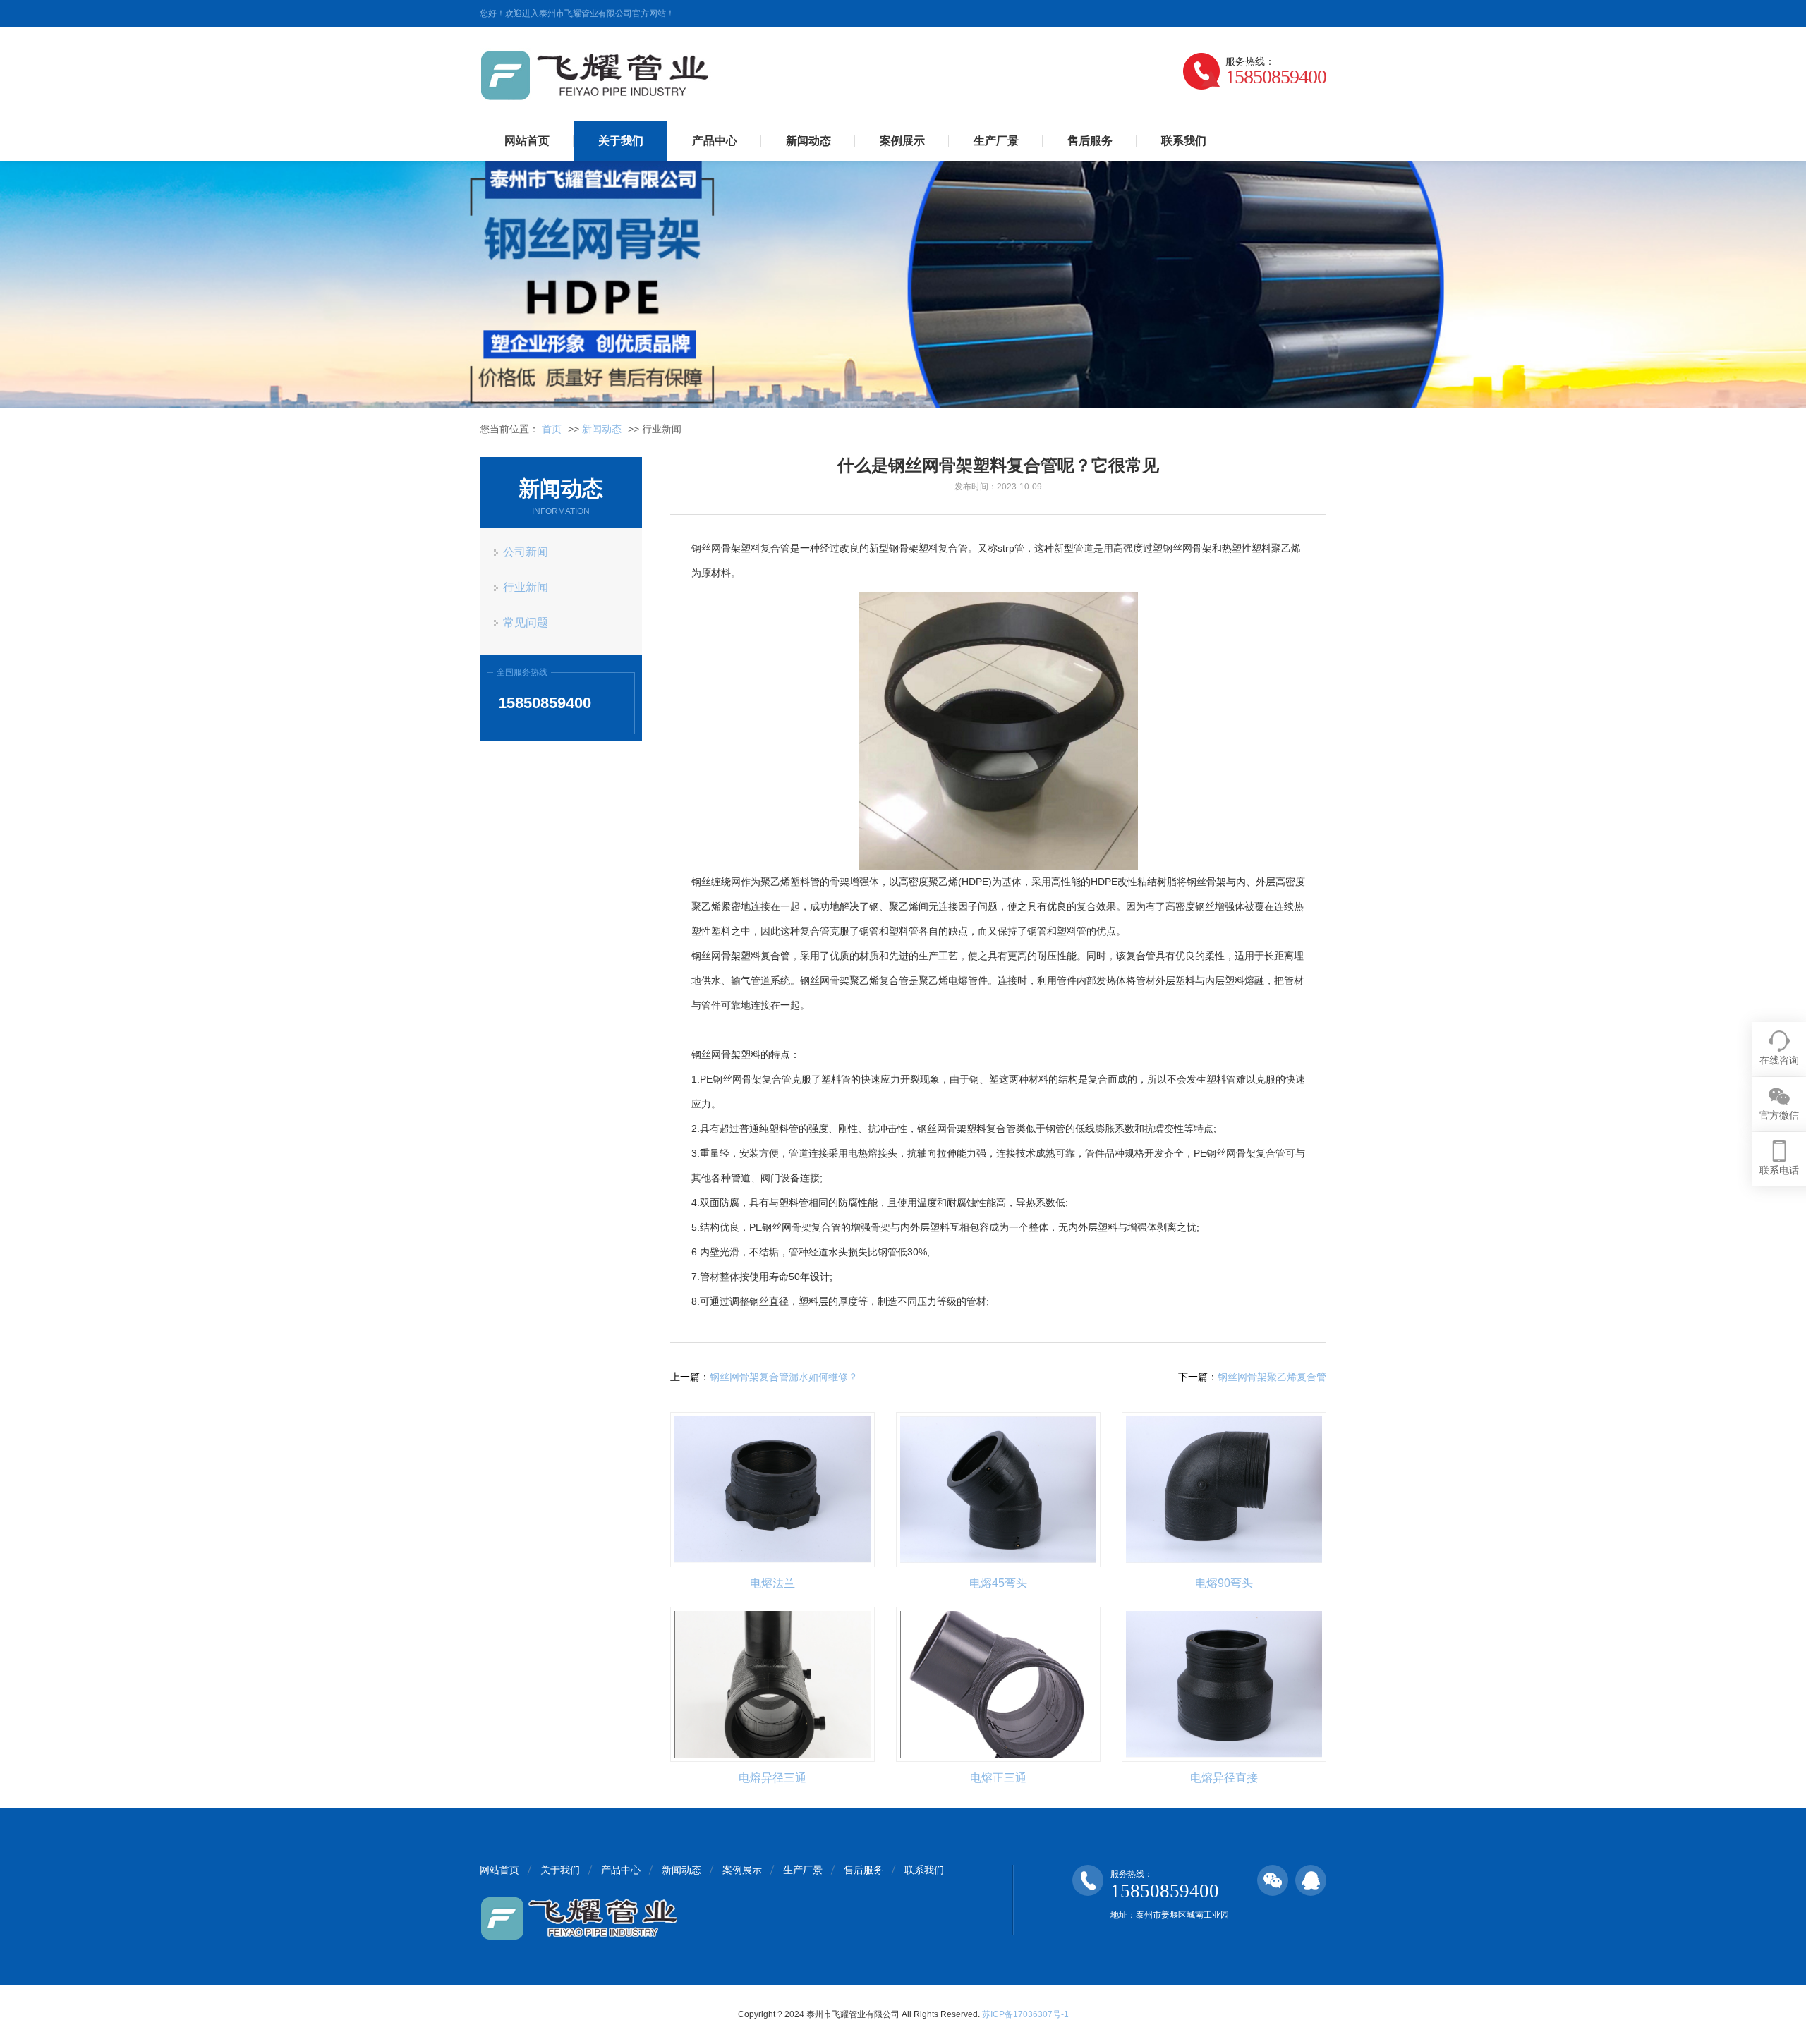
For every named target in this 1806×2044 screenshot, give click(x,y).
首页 (552, 429)
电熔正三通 (998, 1778)
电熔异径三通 (772, 1778)
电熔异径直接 (1224, 1778)
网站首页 (527, 141)
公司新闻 (526, 552)
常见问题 (526, 622)
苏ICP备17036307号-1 (1025, 2014)
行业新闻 (526, 587)
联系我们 (1184, 141)
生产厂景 (996, 141)
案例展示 (902, 141)
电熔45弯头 (998, 1583)
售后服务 (1090, 141)
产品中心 (715, 141)
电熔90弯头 (1224, 1583)
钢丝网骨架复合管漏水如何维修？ (784, 1377)
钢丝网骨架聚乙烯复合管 (1272, 1377)
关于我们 (621, 141)
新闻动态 (808, 141)
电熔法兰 (772, 1583)
